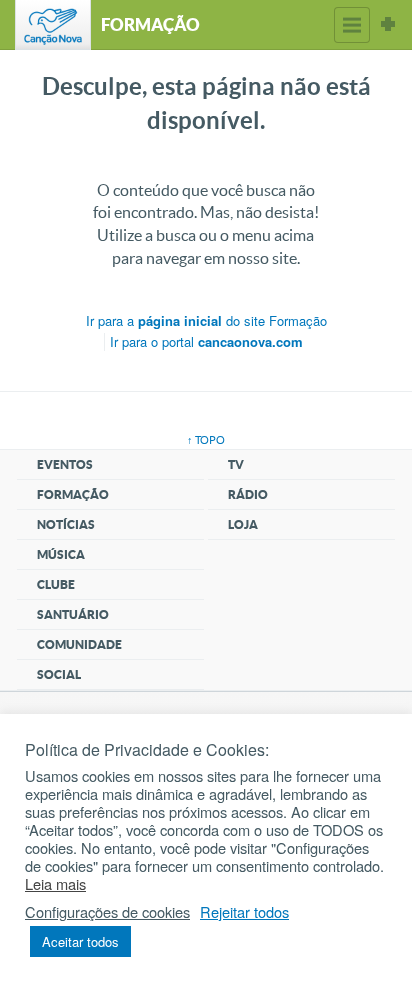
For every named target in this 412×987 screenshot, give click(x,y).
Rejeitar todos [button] (244, 912)
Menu (352, 25)
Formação (73, 494)
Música (61, 554)
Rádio (248, 494)
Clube (56, 584)
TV (236, 464)
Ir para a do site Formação (206, 320)
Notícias (66, 524)
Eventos (65, 464)
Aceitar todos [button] (80, 941)
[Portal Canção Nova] (53, 25)
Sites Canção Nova (388, 25)
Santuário (73, 614)
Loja (243, 524)
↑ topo (206, 440)
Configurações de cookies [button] (107, 912)
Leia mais (55, 884)
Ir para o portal (206, 341)
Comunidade (79, 644)
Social (59, 674)
